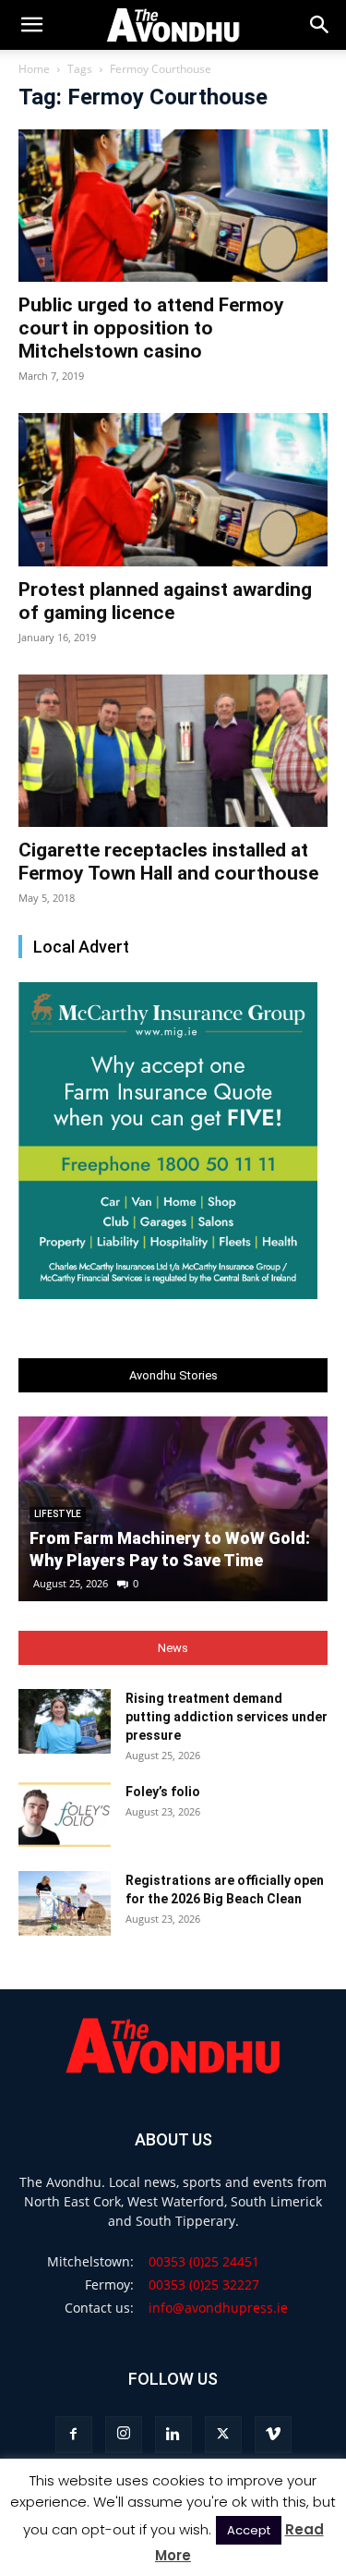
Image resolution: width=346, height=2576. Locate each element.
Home (34, 69)
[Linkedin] (173, 2435)
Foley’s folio (163, 1792)
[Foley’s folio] (65, 1815)
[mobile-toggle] (31, 25)
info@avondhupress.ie (218, 2308)
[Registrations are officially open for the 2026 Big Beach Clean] (65, 1903)
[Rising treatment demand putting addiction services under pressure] (65, 1721)
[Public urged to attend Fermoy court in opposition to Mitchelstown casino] (173, 206)
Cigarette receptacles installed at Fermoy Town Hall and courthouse (168, 862)
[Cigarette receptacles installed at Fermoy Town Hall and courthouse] (173, 751)
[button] (320, 25)
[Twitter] (223, 2435)
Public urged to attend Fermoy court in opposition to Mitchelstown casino (151, 328)
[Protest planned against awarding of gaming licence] (173, 489)
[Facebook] (74, 2435)
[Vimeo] (273, 2435)
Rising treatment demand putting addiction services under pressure (227, 1717)
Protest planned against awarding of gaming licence (165, 601)
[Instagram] (124, 2435)
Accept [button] (249, 2530)
